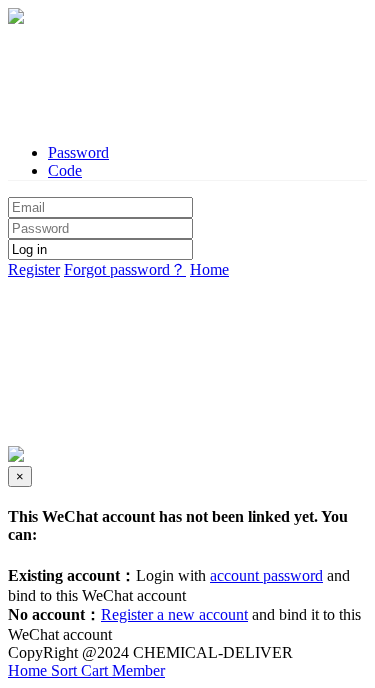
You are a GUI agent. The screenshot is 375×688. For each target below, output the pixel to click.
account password (266, 575)
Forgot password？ (125, 269)
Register (34, 269)
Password (78, 152)
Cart (96, 670)
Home (209, 269)
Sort (66, 670)
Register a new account (174, 614)
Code (65, 170)
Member (138, 670)
